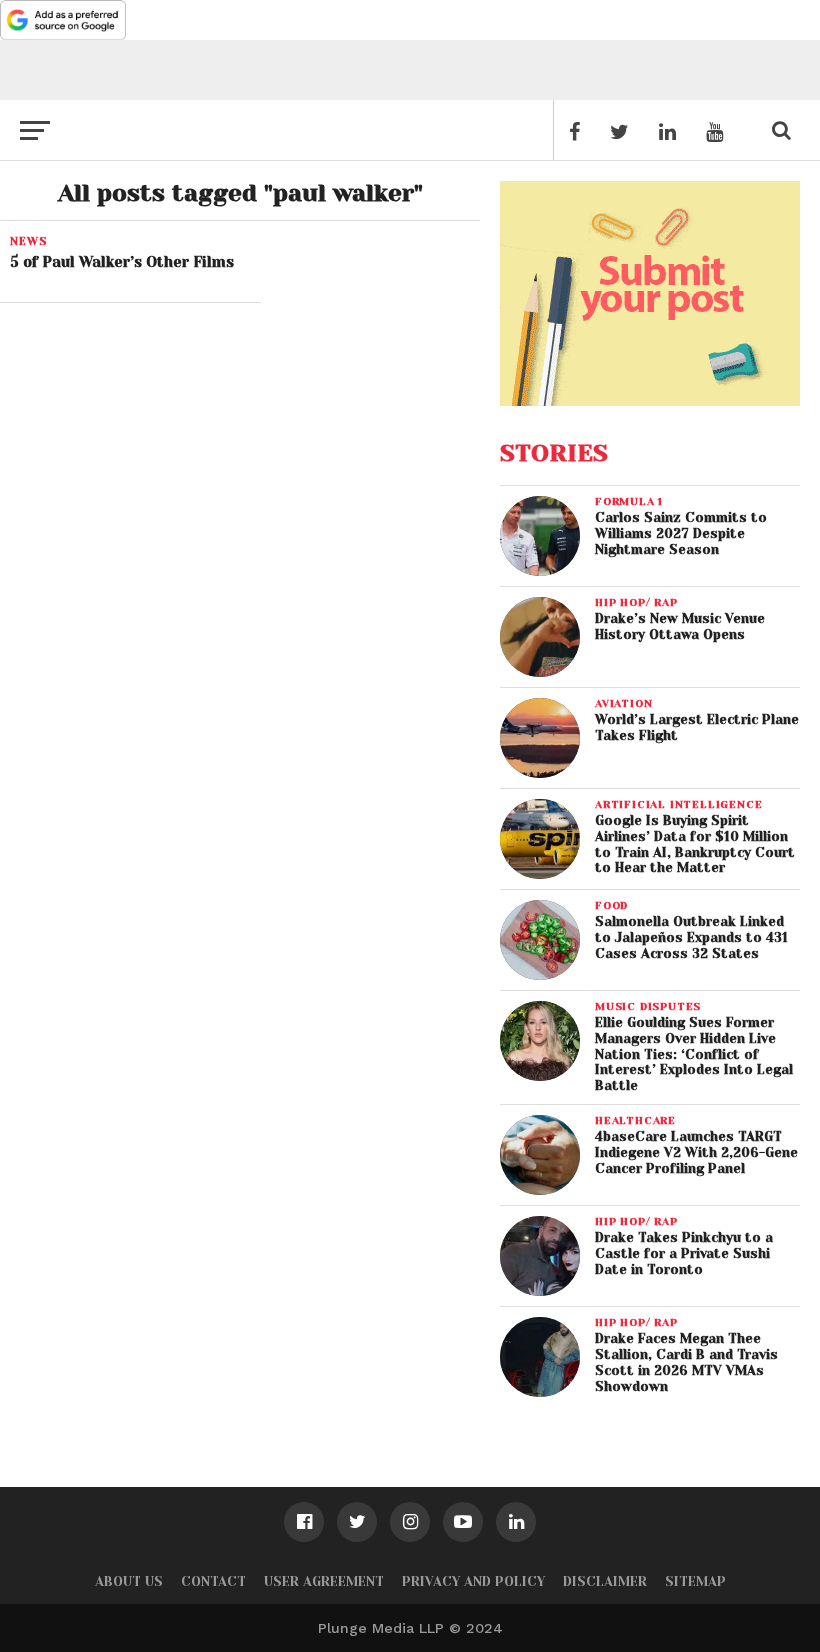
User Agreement (324, 1581)
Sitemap (695, 1581)
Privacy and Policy (473, 1581)
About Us (129, 1581)
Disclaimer (605, 1581)
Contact (213, 1581)
